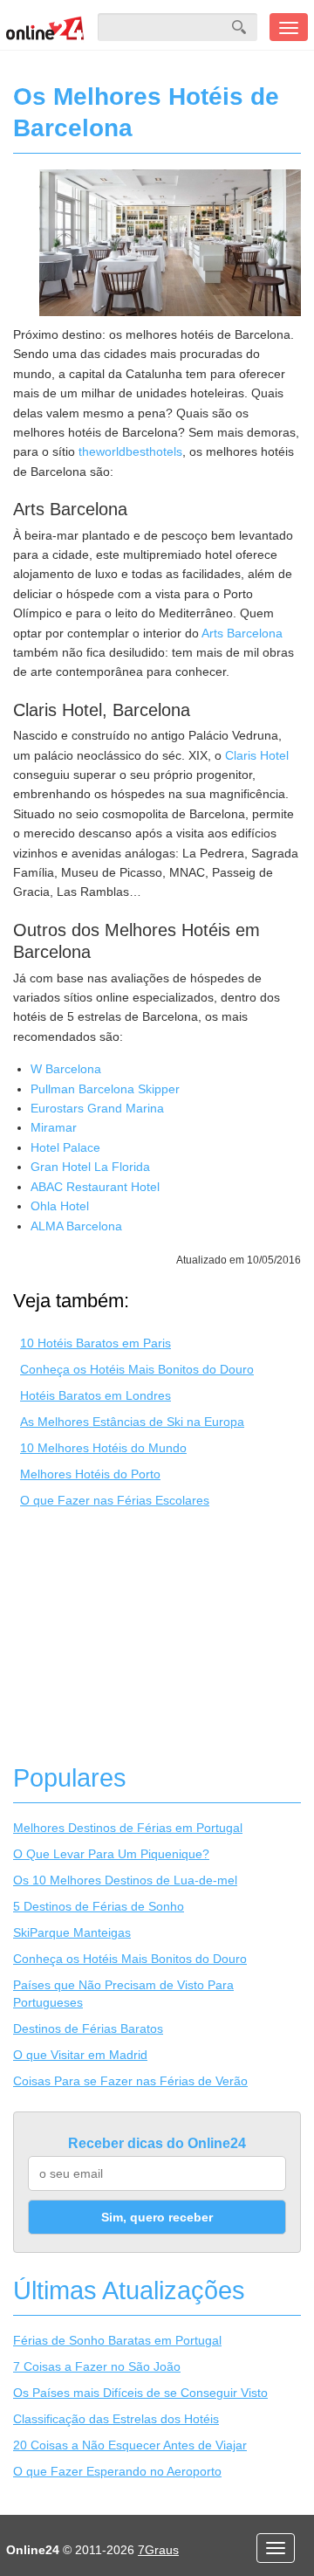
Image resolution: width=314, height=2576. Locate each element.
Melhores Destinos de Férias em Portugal (128, 1828)
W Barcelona (66, 1069)
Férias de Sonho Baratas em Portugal (117, 2340)
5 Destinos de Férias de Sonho (99, 1906)
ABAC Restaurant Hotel (95, 1187)
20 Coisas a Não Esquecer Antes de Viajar (130, 2445)
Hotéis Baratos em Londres (96, 1395)
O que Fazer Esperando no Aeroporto (117, 2471)
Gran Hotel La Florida (90, 1167)
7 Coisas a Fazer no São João (97, 2366)
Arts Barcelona (242, 633)
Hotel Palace (65, 1147)
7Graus (158, 2550)
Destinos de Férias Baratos (88, 2028)
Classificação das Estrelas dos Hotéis (116, 2419)
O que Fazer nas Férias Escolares (115, 1500)
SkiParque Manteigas (72, 1932)
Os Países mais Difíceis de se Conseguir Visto (140, 2393)
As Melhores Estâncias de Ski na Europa (132, 1422)
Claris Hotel (257, 755)
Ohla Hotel (60, 1206)
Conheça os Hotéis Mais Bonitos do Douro (137, 1369)
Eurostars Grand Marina (97, 1108)
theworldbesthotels (130, 451)
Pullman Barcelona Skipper (105, 1089)
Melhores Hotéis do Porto (90, 1474)
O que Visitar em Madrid (80, 2055)
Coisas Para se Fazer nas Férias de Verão (130, 2081)
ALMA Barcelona (76, 1226)
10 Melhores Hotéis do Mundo (103, 1448)
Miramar (54, 1127)
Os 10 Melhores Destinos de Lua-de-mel (125, 1880)
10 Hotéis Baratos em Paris (96, 1343)
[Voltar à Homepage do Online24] (45, 27)
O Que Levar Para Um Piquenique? (111, 1854)
